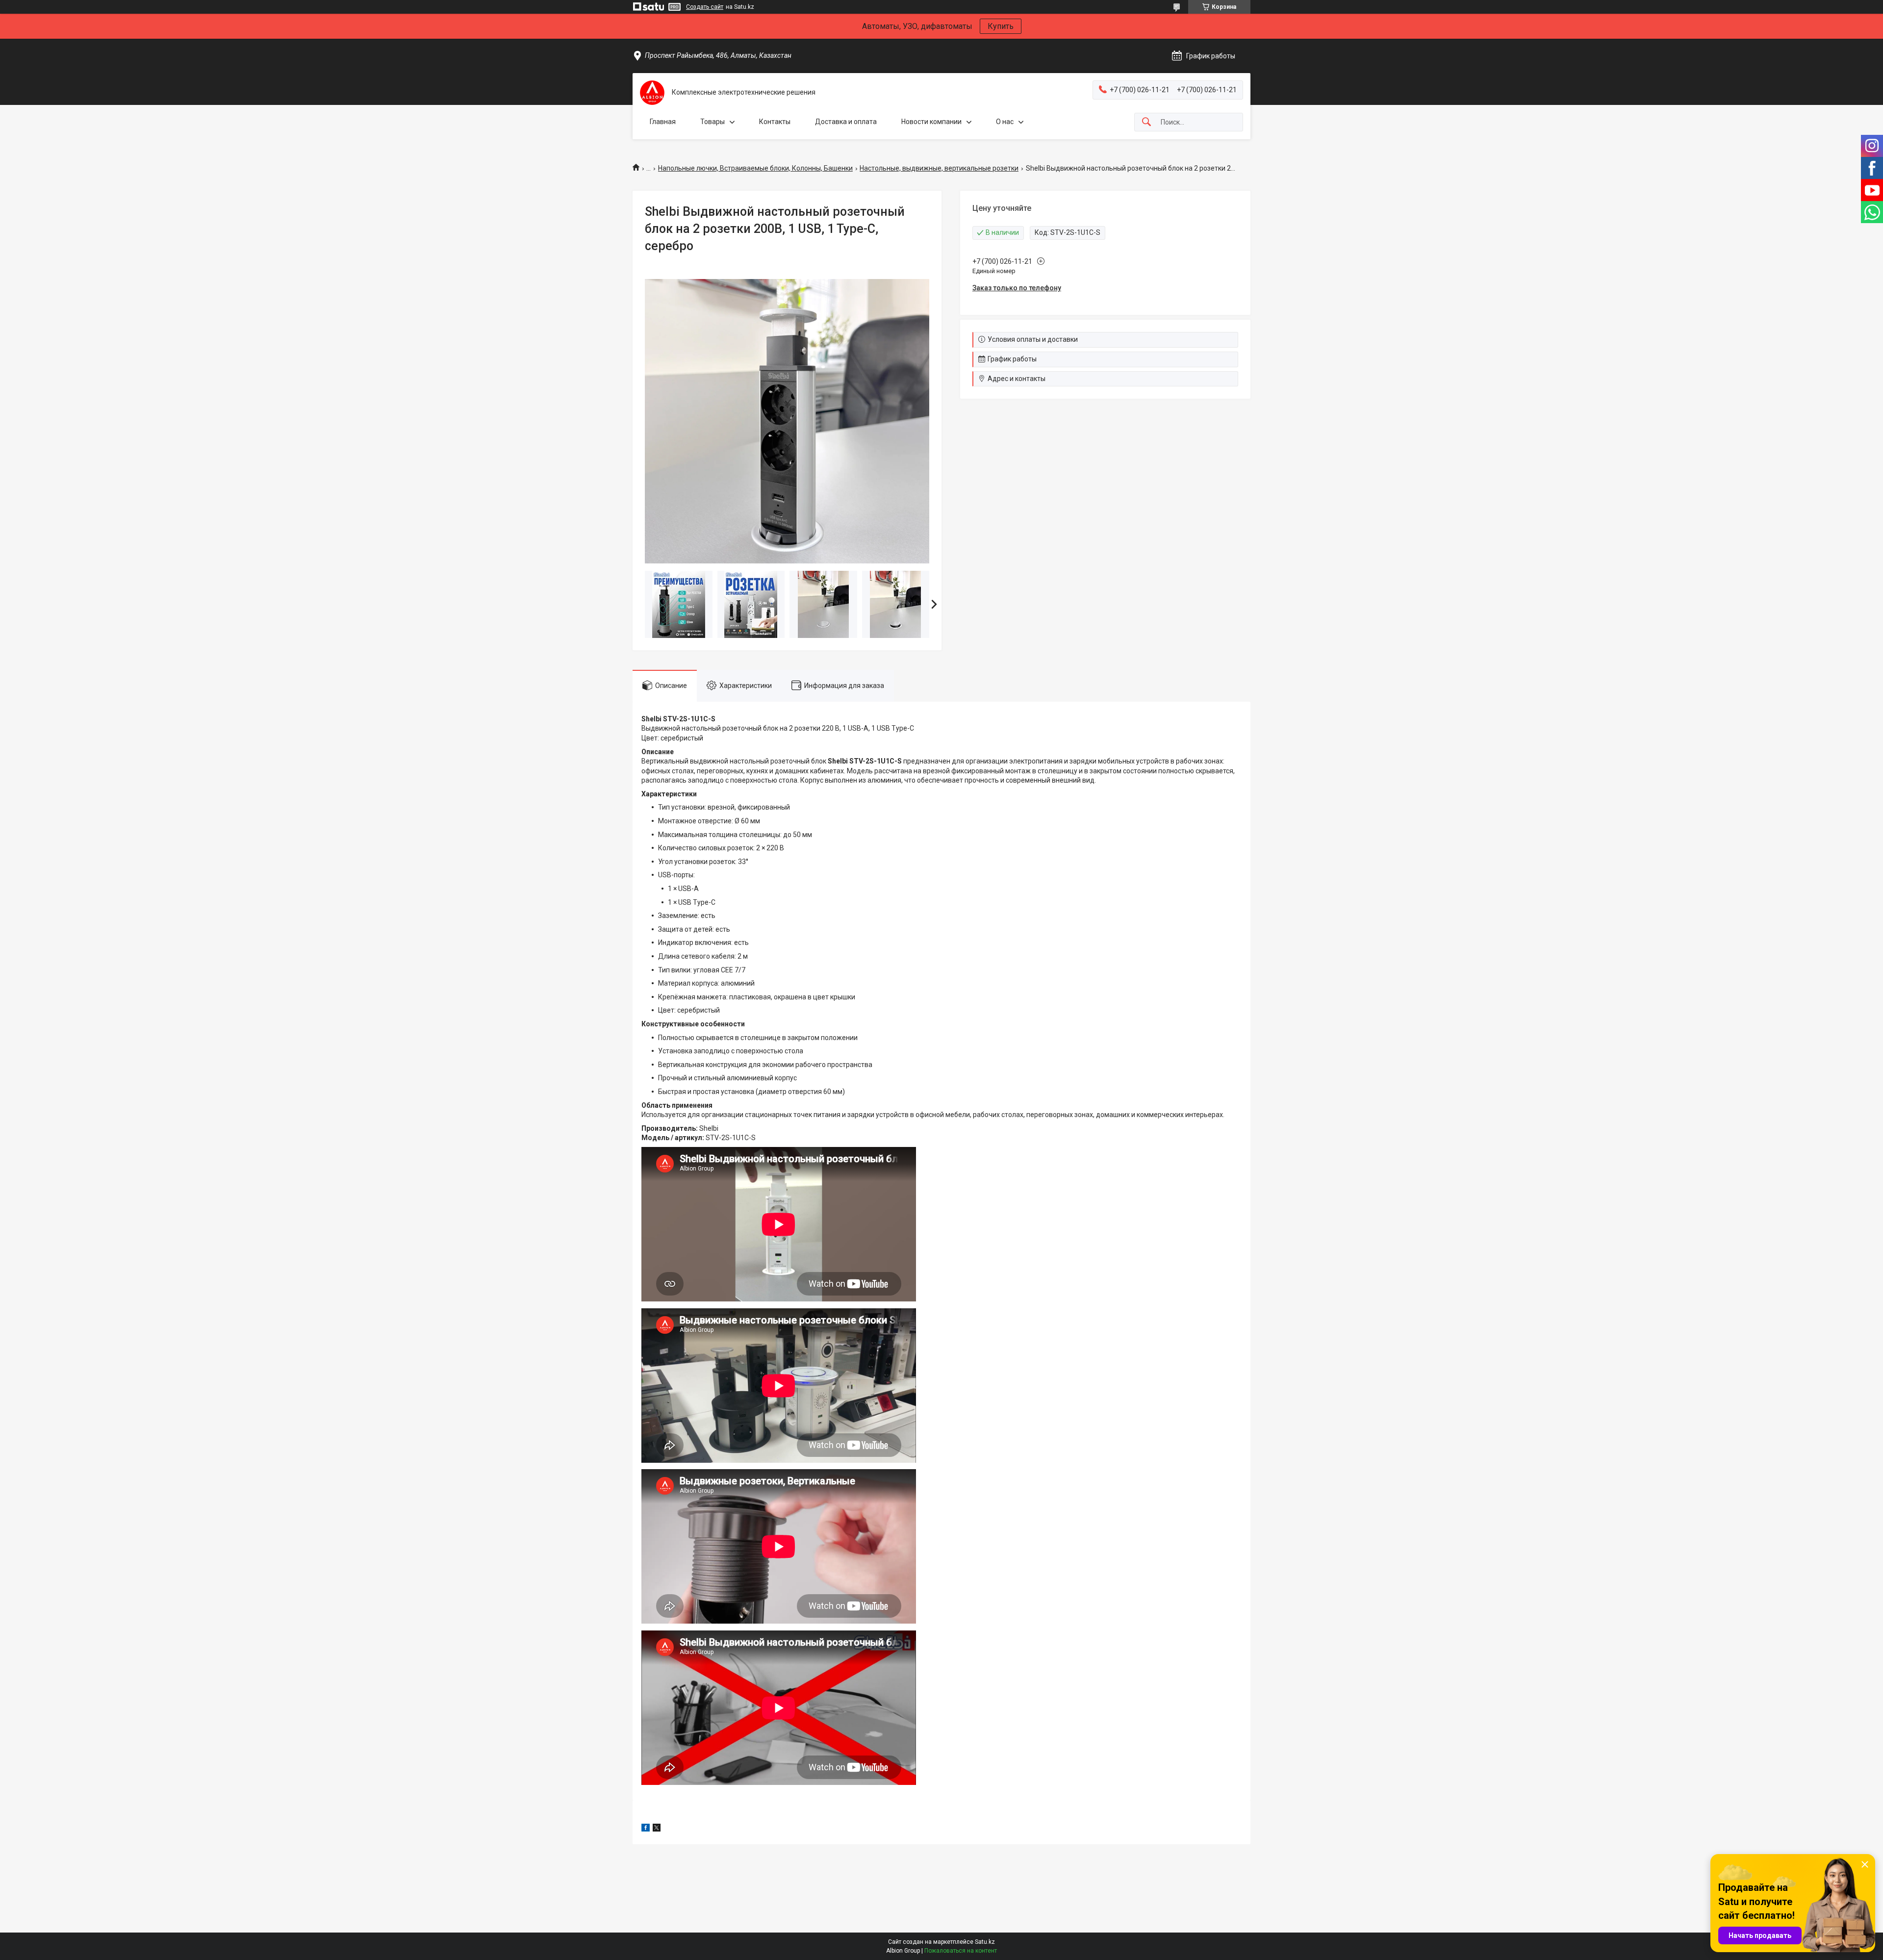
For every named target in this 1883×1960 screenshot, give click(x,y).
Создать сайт (705, 7)
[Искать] (1146, 122)
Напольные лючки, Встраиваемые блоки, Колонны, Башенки (755, 168)
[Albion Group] (652, 93)
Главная (663, 122)
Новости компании (931, 122)
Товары (712, 122)
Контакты (775, 122)
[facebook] (646, 1829)
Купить (1001, 26)
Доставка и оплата (846, 122)
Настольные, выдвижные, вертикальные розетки (939, 168)
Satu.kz (985, 1942)
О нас (1005, 122)
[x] (657, 1829)
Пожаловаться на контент (961, 1951)
